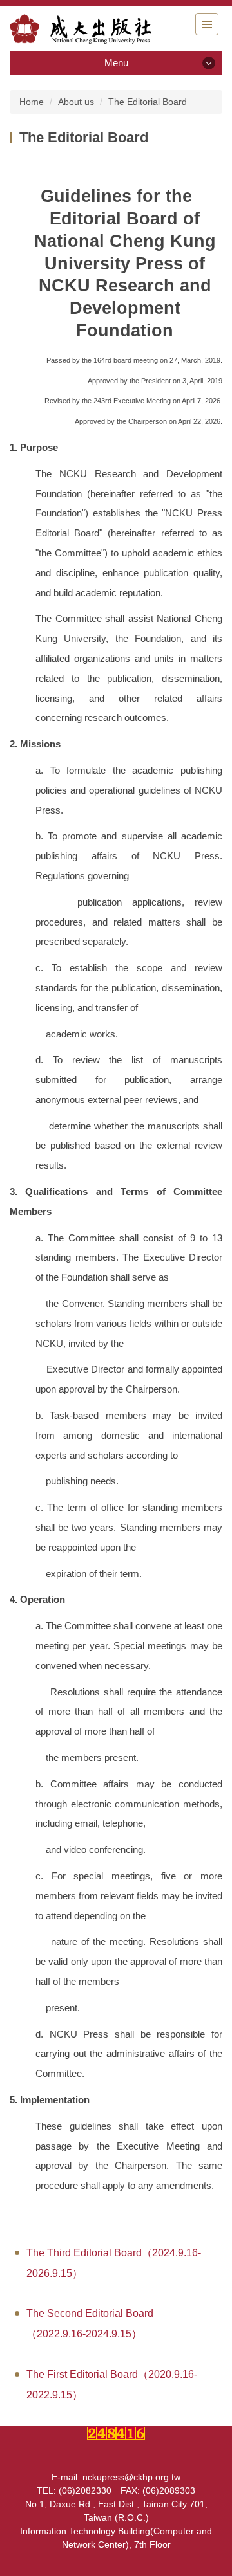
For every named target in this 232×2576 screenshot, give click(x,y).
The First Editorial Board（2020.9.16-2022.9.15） (112, 2385)
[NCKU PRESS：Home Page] (81, 29)
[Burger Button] (207, 24)
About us (76, 102)
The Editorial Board (148, 102)
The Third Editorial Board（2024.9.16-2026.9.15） (114, 2263)
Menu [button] (116, 63)
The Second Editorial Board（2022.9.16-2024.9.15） (90, 2324)
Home (32, 102)
